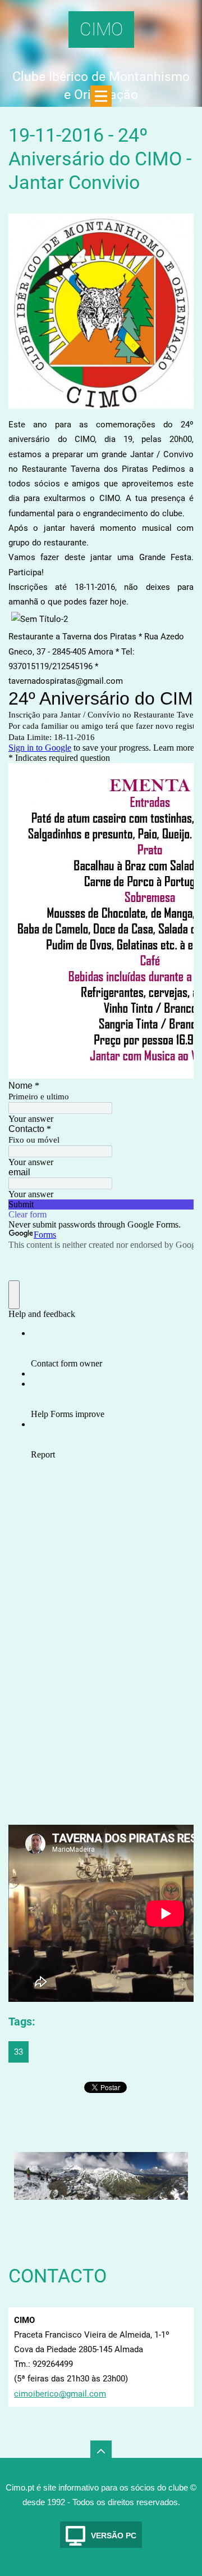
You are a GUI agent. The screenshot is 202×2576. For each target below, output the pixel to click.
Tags (20, 2022)
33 (19, 2052)
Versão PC (114, 2536)
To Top (101, 2451)
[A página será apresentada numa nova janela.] (101, 311)
